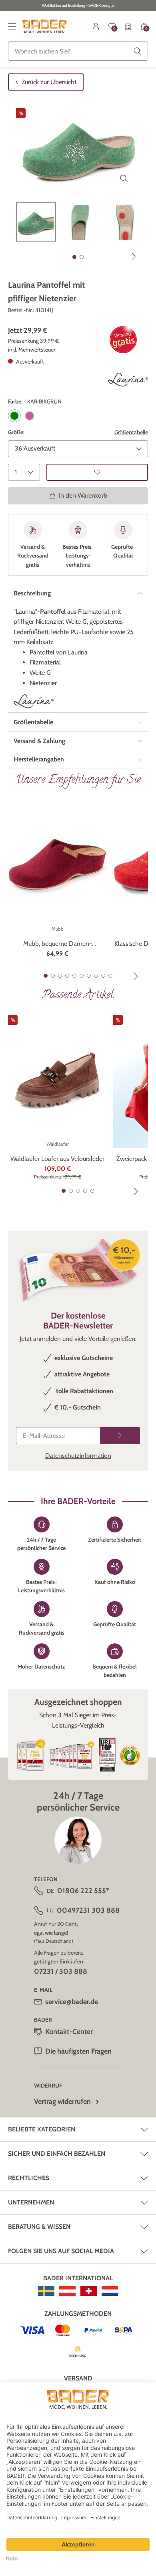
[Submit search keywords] (138, 51)
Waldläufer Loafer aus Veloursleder (57, 1159)
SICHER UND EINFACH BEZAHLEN (57, 2154)
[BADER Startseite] (45, 26)
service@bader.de (72, 2002)
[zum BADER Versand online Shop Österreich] (67, 2291)
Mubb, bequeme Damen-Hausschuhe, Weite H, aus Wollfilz (57, 944)
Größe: (16, 432)
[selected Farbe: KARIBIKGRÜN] (14, 416)
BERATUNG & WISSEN (39, 2227)
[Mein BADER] (96, 26)
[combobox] (78, 51)
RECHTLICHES (29, 2178)
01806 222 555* (83, 1891)
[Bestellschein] (128, 26)
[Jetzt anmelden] (120, 1436)
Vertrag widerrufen (62, 2102)
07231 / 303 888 (61, 1971)
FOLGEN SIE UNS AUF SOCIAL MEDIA (61, 2251)
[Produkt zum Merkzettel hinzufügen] (97, 472)
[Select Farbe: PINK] (30, 416)
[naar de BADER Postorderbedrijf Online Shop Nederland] (110, 2291)
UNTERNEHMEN (31, 2202)
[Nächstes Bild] (134, 256)
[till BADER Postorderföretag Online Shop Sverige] (46, 2291)
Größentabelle (131, 432)
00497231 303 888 (88, 1910)
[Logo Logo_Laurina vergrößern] (128, 380)
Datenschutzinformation (78, 1456)
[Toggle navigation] (12, 26)
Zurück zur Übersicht (49, 82)
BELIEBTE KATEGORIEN (42, 2129)
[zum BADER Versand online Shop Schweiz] (89, 2291)
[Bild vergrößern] (124, 178)
